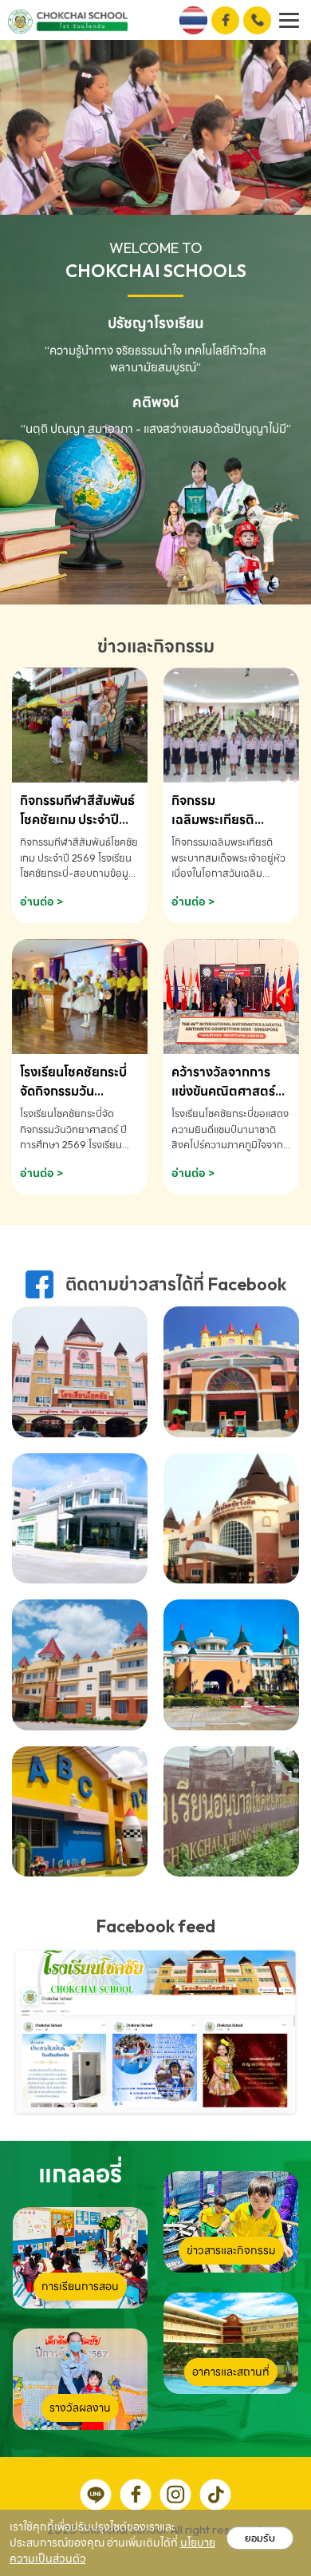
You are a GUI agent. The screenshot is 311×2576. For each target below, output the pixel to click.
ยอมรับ (260, 2538)
